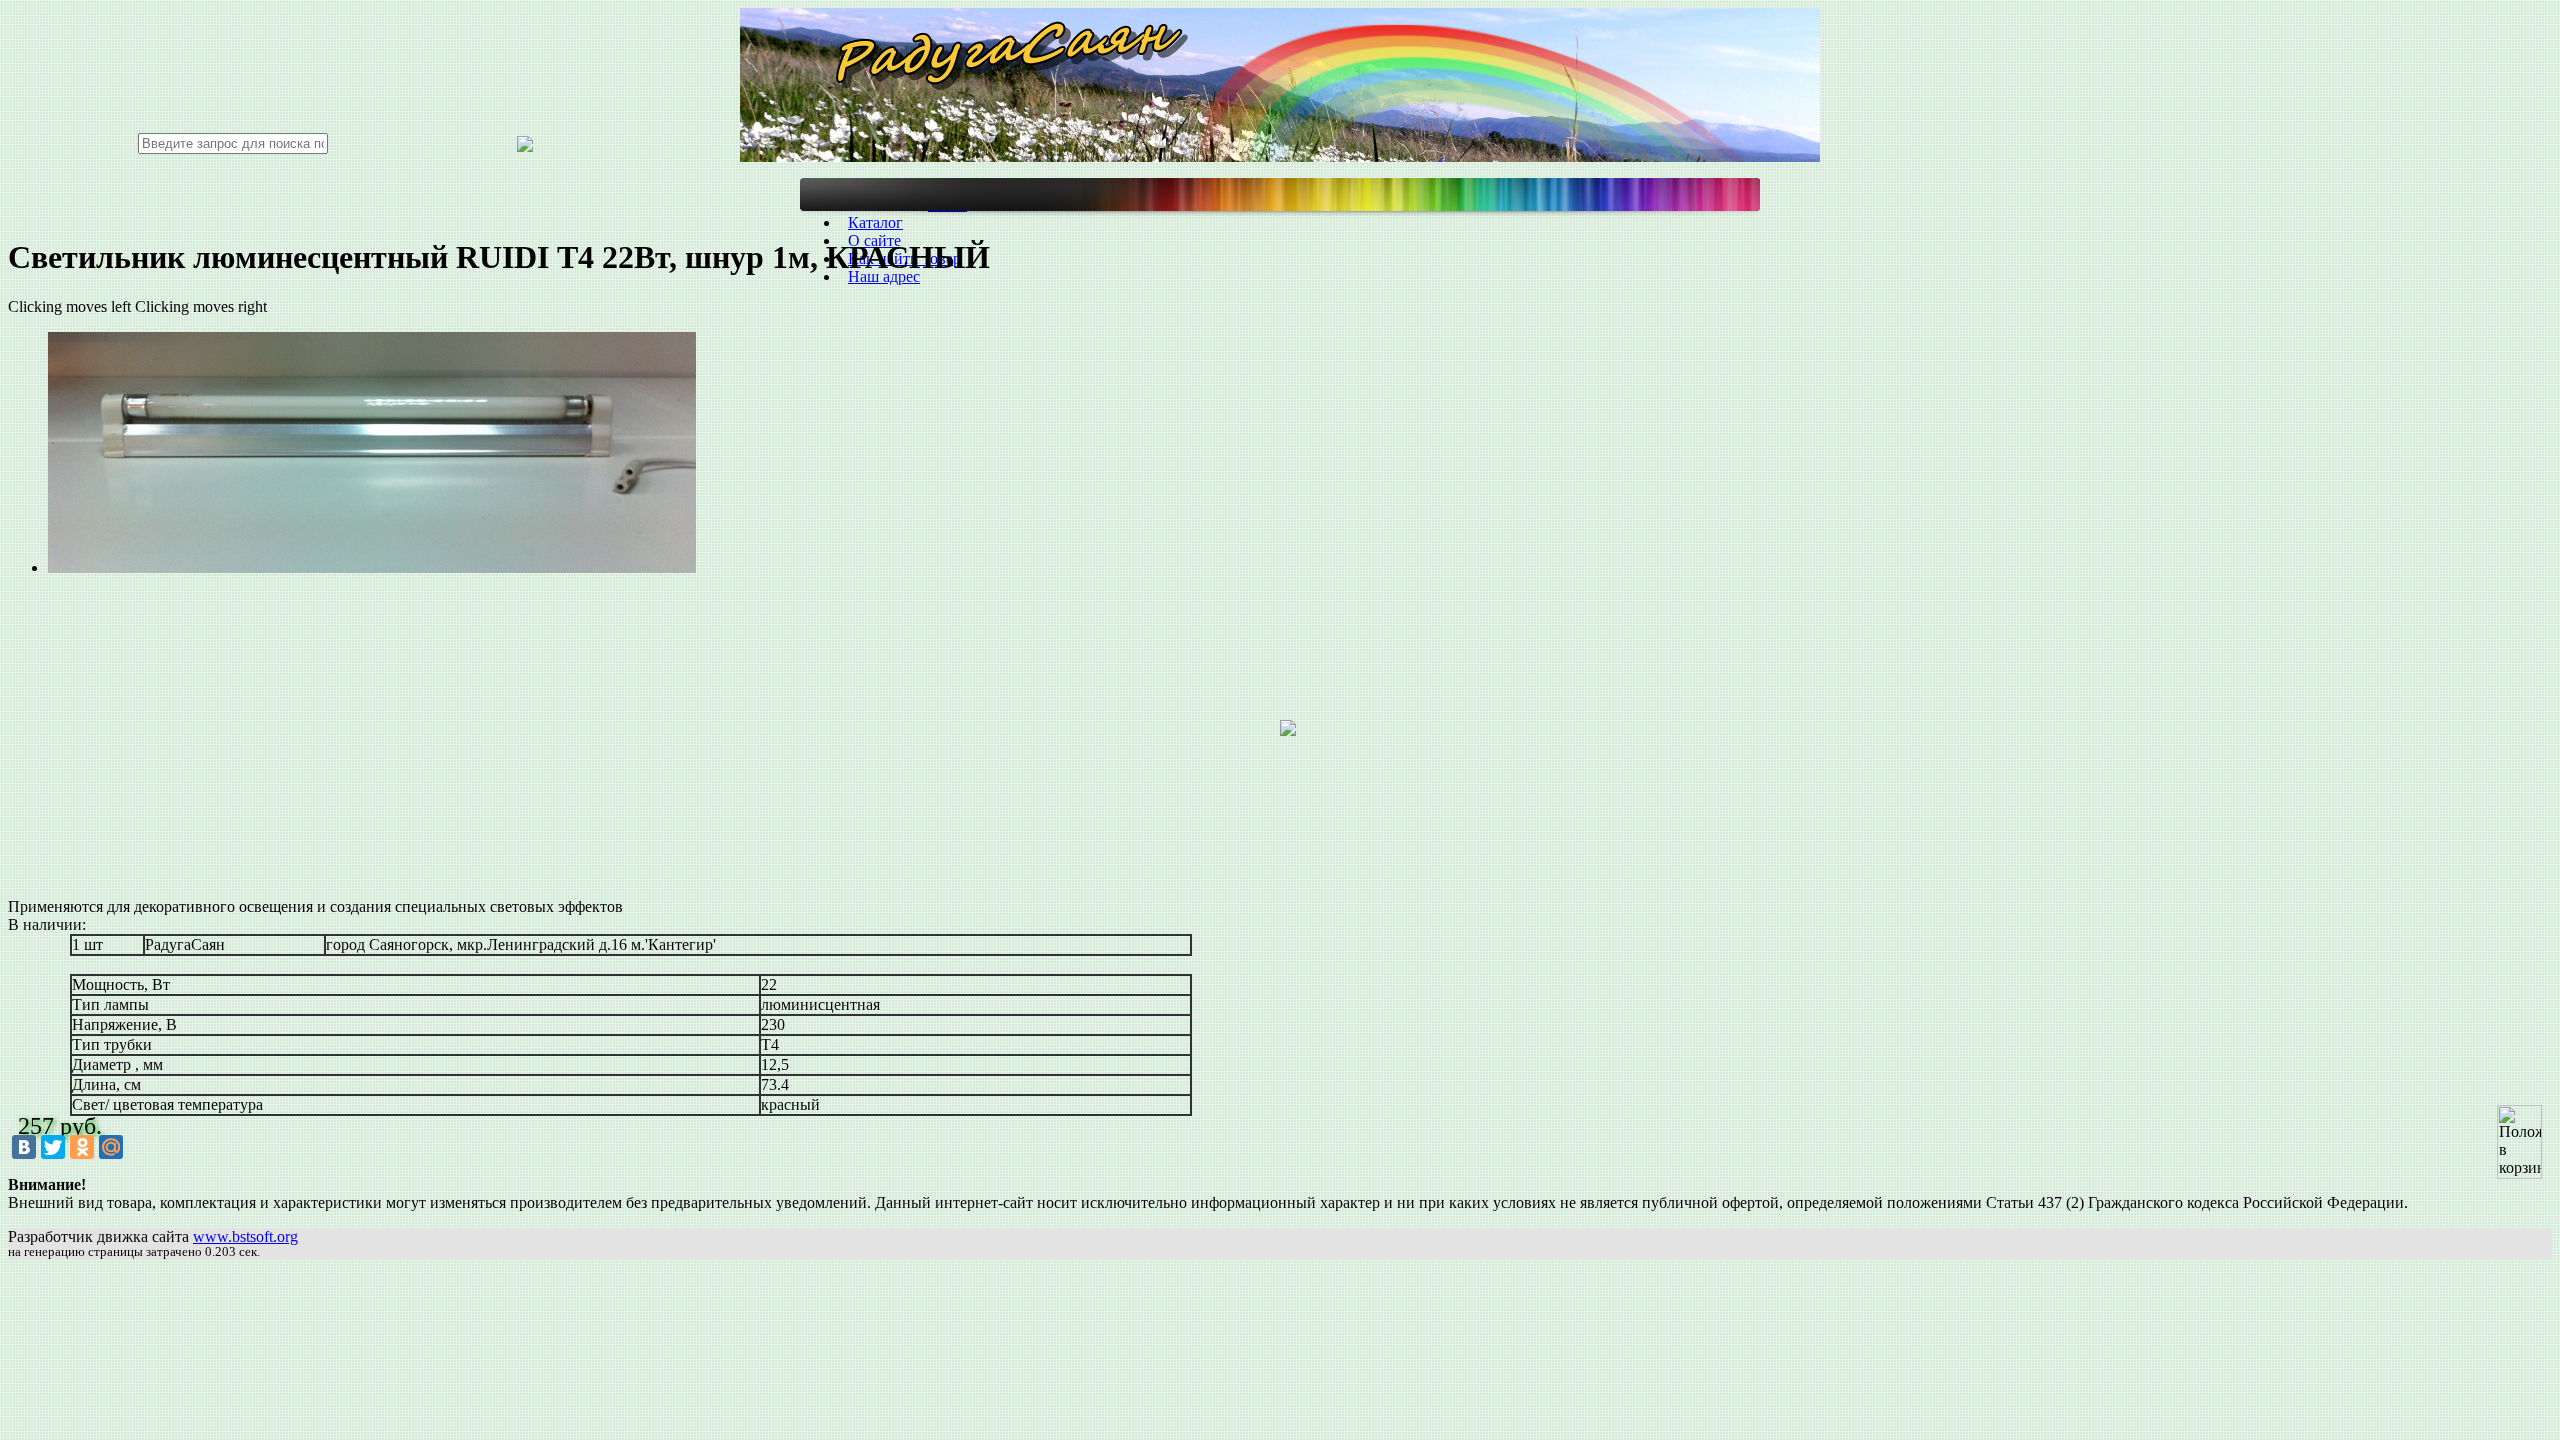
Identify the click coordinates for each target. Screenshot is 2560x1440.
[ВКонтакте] (24, 1147)
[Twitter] (53, 1147)
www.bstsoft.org (245, 1236)
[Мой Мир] (111, 1147)
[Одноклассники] (82, 1147)
